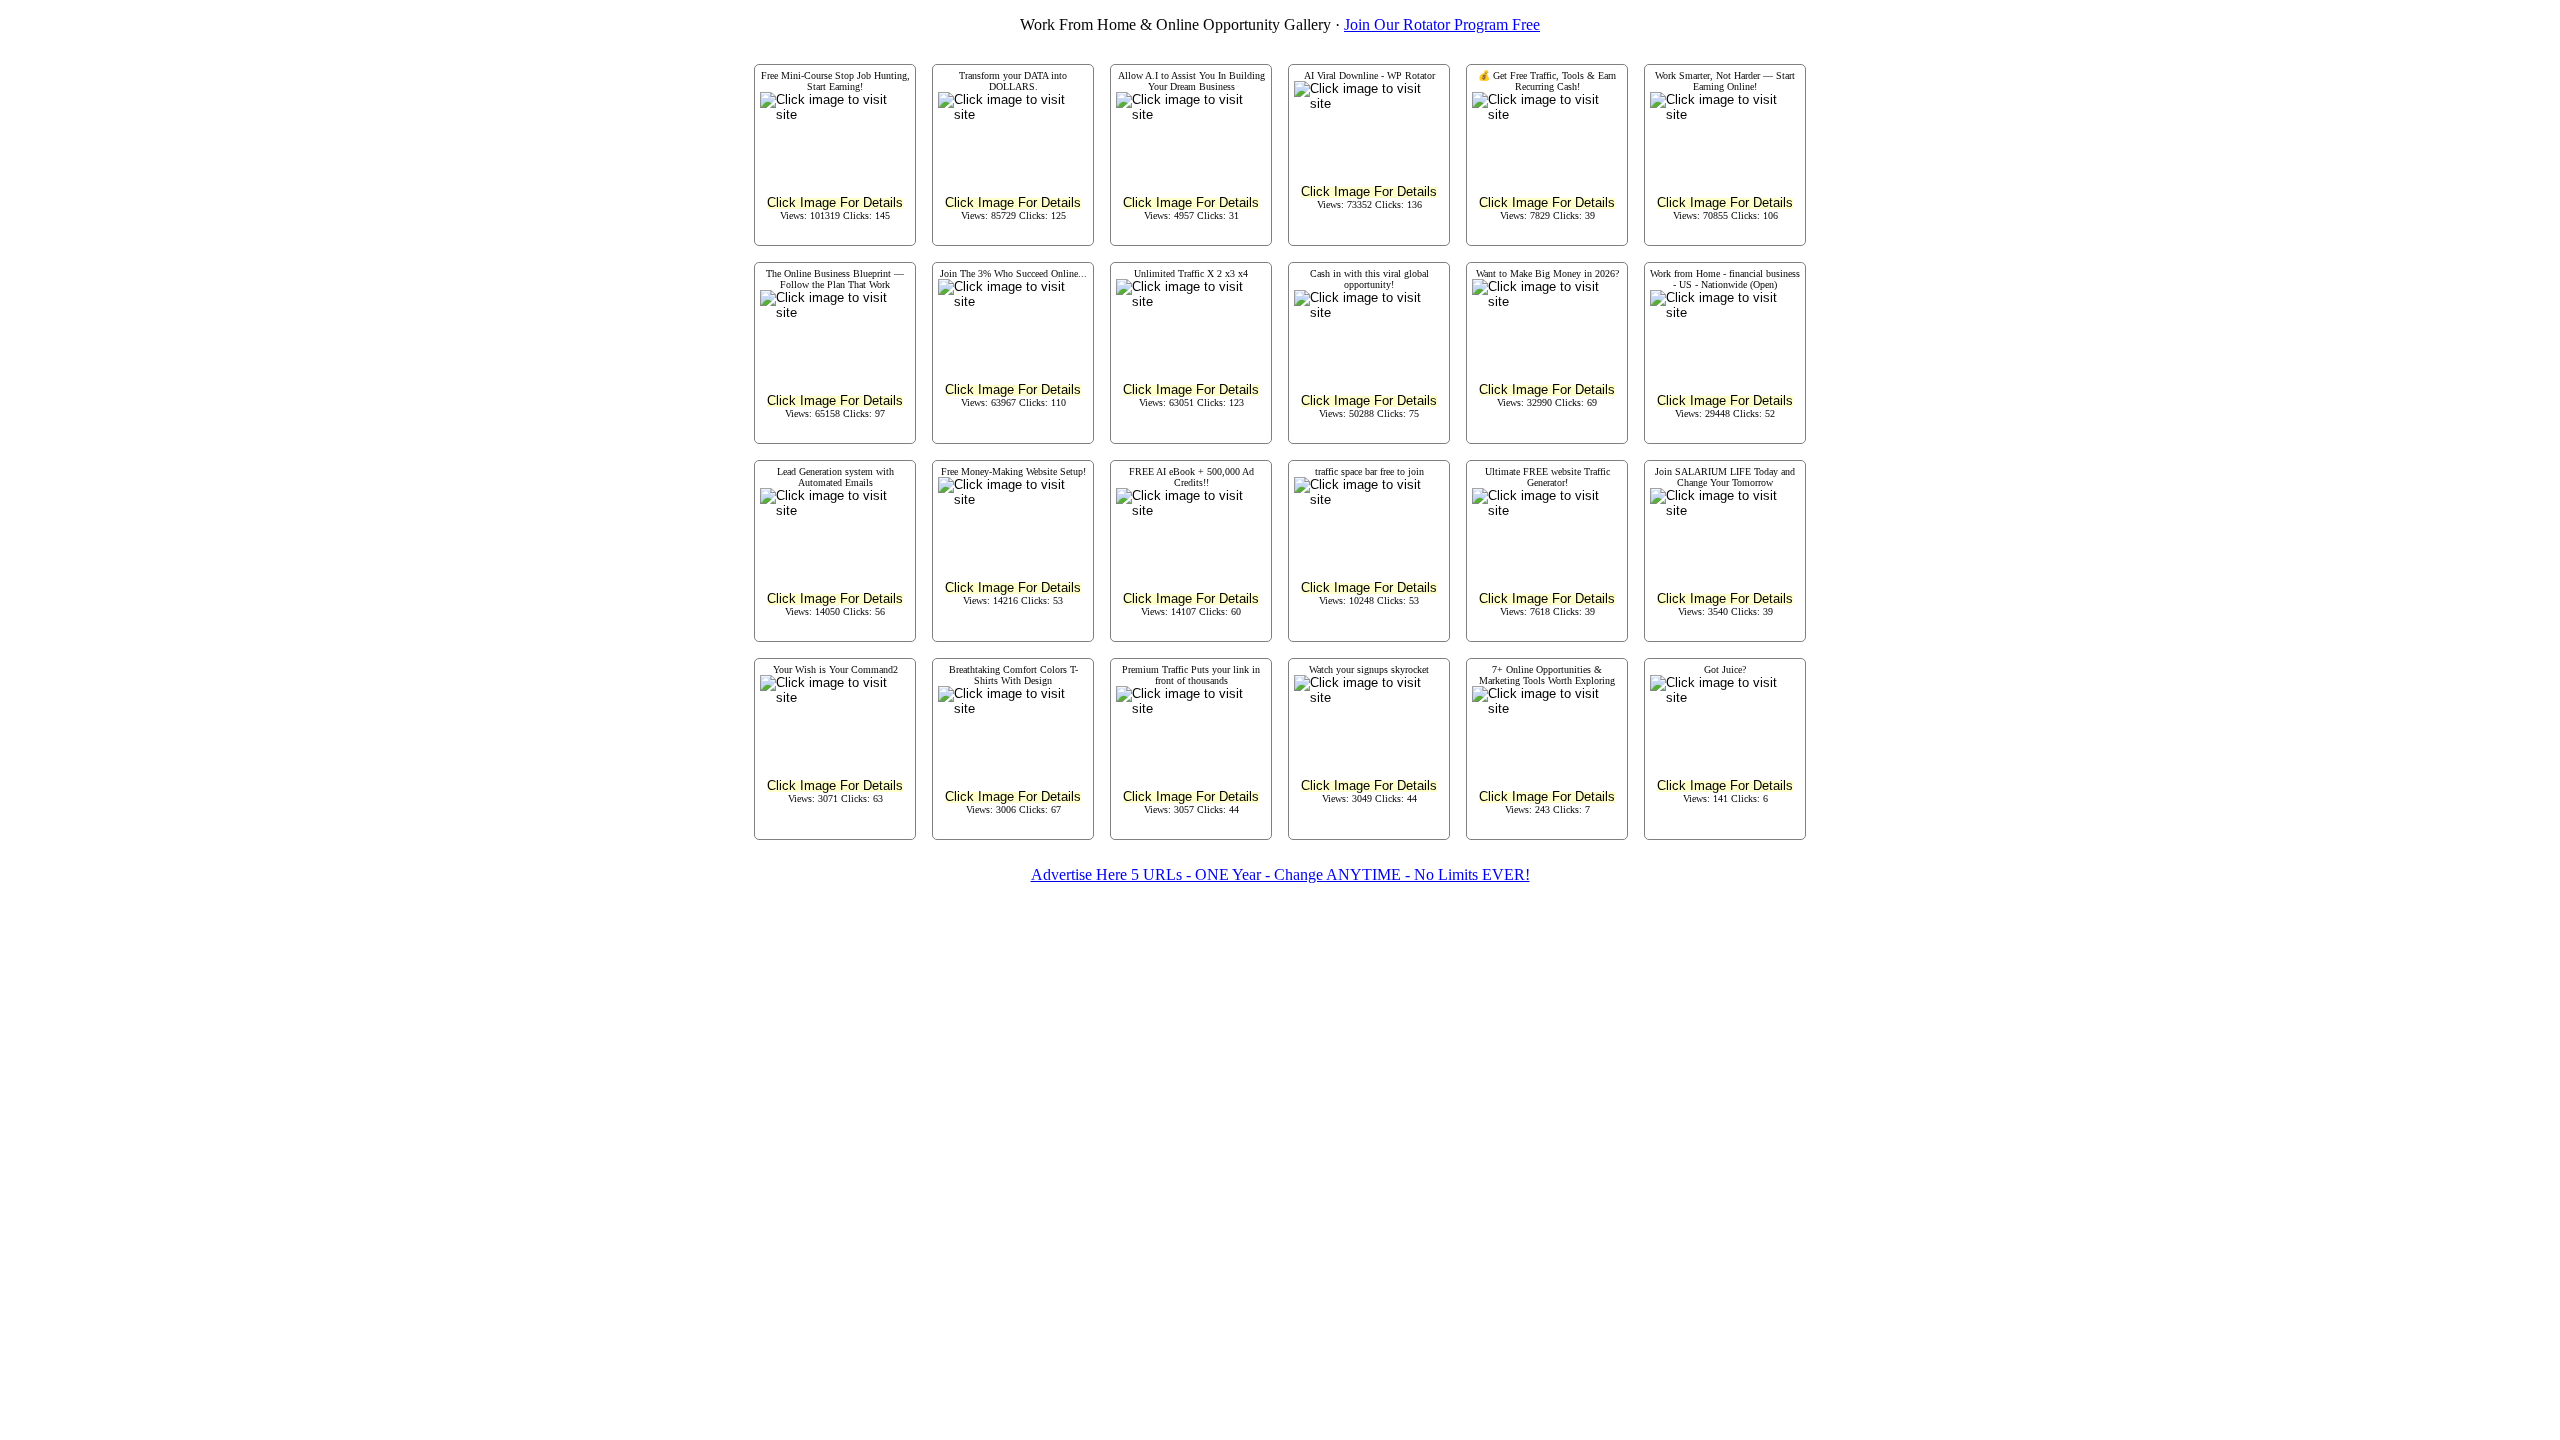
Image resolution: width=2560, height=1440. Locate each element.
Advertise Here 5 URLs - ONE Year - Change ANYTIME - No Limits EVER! (1280, 874)
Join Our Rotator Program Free (1442, 24)
